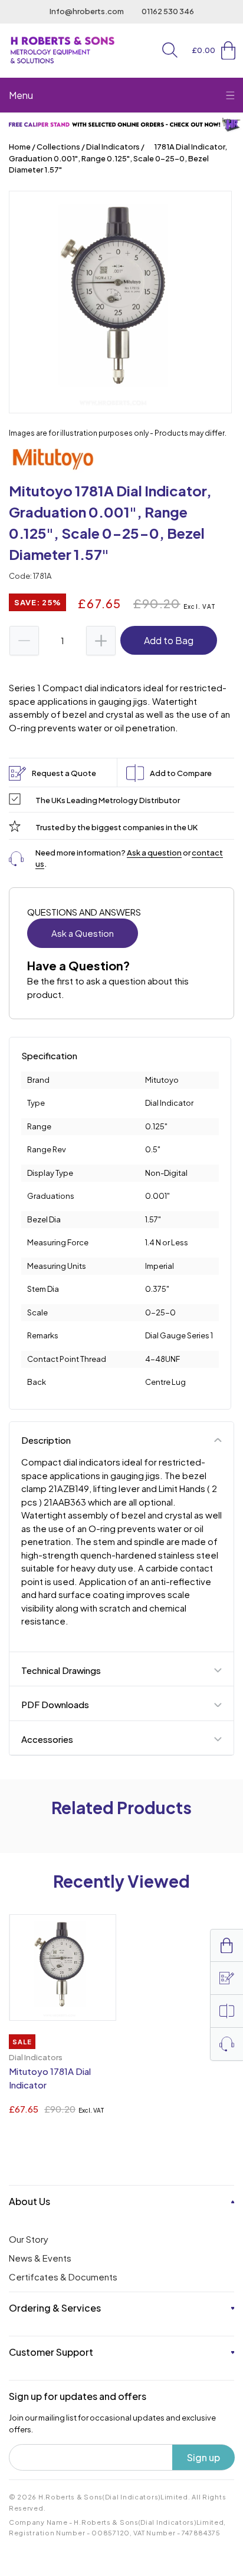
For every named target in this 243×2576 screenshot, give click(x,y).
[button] (170, 50)
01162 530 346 (168, 11)
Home (20, 147)
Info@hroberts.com (87, 11)
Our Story (29, 2239)
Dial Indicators (113, 147)
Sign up (203, 2457)
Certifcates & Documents (63, 2277)
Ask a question (154, 853)
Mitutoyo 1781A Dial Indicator (50, 2078)
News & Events (40, 2258)
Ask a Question (83, 933)
